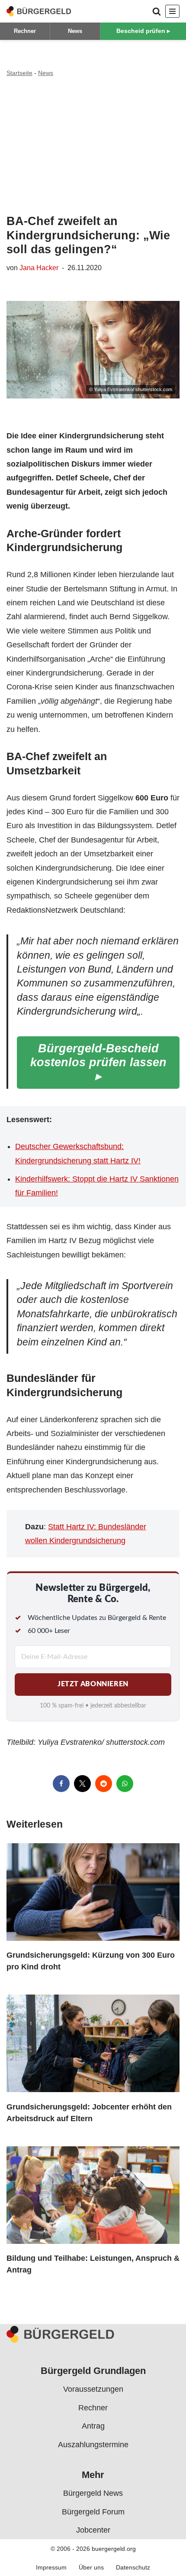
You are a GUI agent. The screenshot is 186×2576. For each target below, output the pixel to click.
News (75, 31)
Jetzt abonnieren (93, 1684)
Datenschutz (133, 2567)
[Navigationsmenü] (172, 11)
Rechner (25, 31)
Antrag (93, 2426)
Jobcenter (93, 2530)
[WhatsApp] (125, 1784)
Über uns (91, 2567)
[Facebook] (61, 1784)
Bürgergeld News (93, 2493)
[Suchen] (157, 11)
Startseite (19, 73)
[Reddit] (104, 1784)
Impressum (51, 2567)
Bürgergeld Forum (93, 2511)
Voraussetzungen (93, 2389)
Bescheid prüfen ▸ (143, 31)
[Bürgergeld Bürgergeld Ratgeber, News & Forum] (39, 11)
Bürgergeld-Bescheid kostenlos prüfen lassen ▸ (98, 1062)
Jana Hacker (39, 268)
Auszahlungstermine (93, 2444)
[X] (82, 1784)
